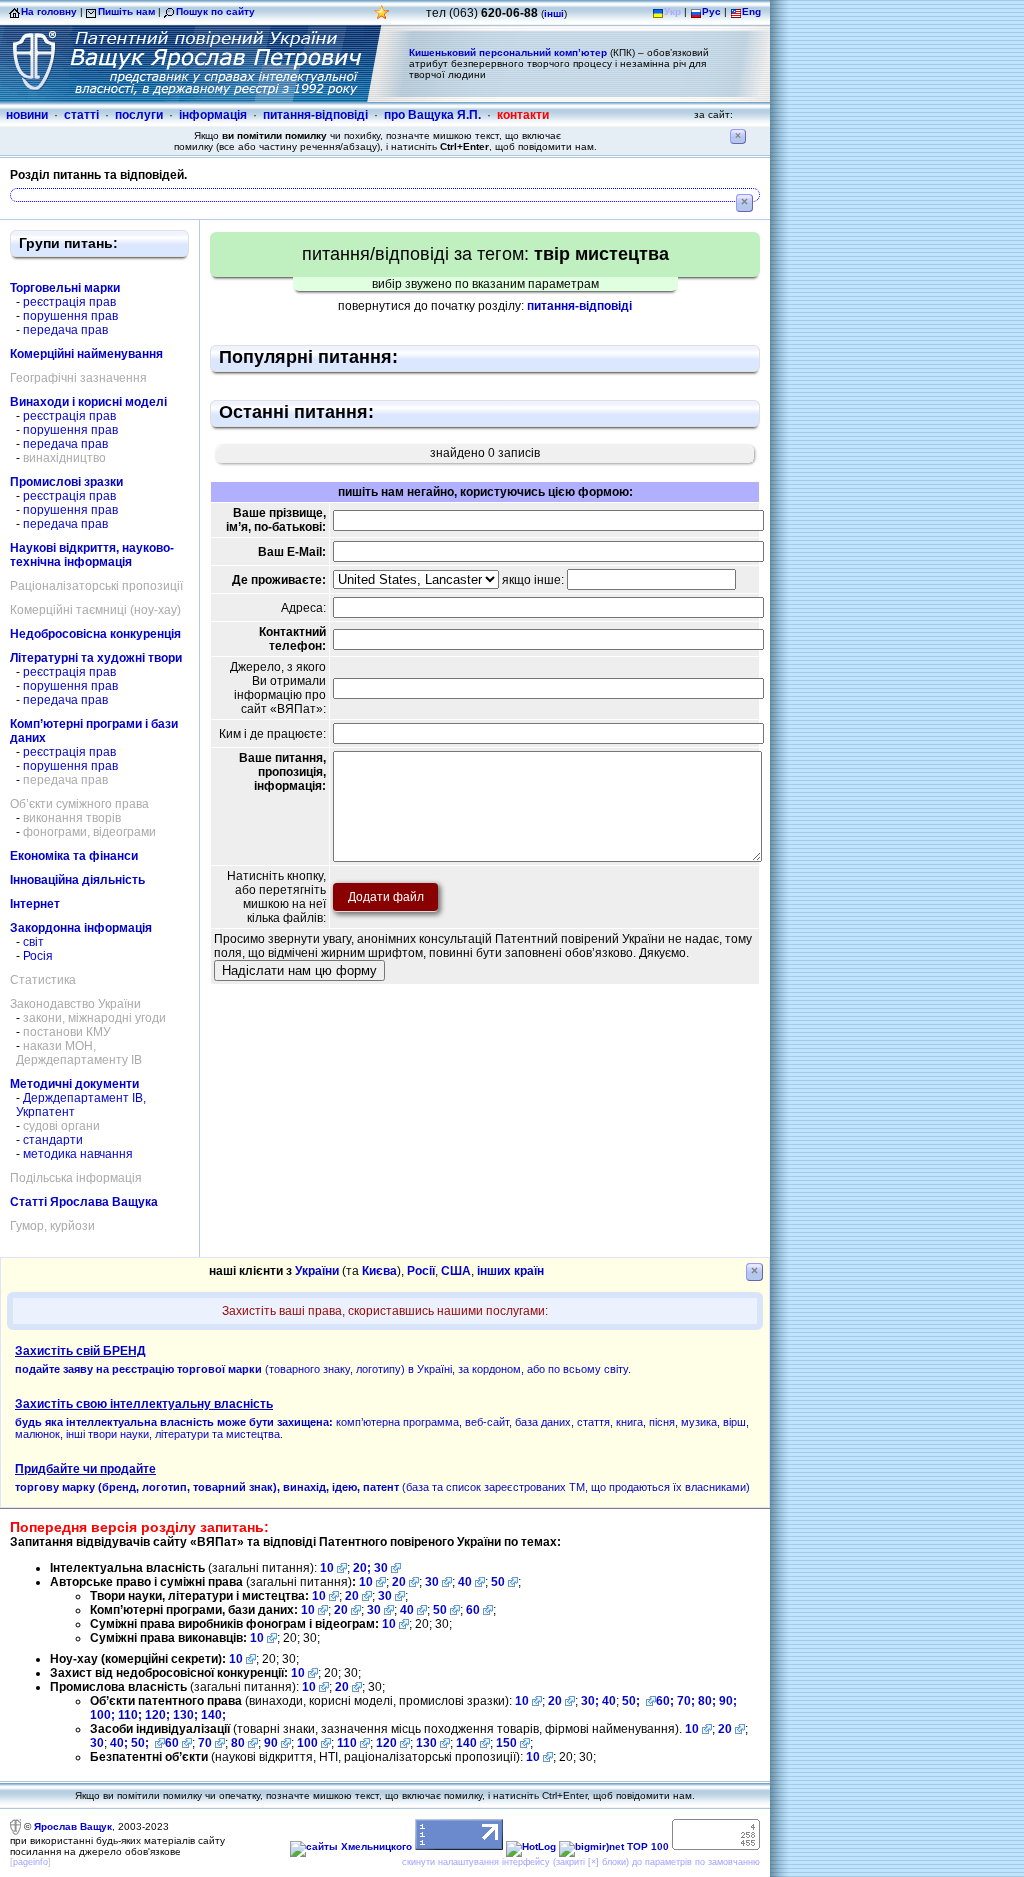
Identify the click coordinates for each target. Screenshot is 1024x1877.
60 (473, 1610)
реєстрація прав (69, 302)
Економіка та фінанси (74, 856)
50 (498, 1582)
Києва (379, 1271)
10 (327, 1568)
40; (119, 1743)
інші (554, 13)
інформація (213, 115)
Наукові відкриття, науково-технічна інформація (92, 555)
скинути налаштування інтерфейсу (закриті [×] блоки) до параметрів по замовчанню (581, 1862)
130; (187, 1715)
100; (102, 1715)
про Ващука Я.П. (432, 115)
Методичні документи (74, 1084)
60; (665, 1701)
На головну (49, 11)
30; (590, 1701)
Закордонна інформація (81, 928)
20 (399, 1582)
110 (347, 1743)
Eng (751, 11)
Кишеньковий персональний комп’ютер (508, 52)
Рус (711, 11)
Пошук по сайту (215, 11)
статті (81, 115)
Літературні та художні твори (96, 658)
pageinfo (30, 1862)
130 (426, 1743)
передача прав (65, 330)
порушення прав (70, 316)
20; (363, 1568)
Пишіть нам (126, 11)
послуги (139, 115)
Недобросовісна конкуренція (95, 634)
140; (213, 1715)
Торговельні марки (65, 288)
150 (506, 1743)
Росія (38, 956)
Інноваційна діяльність (77, 880)
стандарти (53, 1140)
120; (159, 1715)
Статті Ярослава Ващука (84, 1202)
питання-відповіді (315, 115)
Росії (421, 1271)
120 (386, 1743)
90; (728, 1701)
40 (465, 1582)
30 (381, 1568)
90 (271, 1743)
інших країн (510, 1271)
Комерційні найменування (86, 354)
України (317, 1271)
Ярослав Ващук (73, 1826)
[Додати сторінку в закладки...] (382, 17)
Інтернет (35, 904)
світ (33, 942)
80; (707, 1701)
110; (131, 1715)
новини (27, 115)
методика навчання (78, 1154)
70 (205, 1743)
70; (686, 1701)
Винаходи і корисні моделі (88, 402)
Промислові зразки (66, 482)
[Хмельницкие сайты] (351, 1846)
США (456, 1271)
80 (238, 1743)
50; (632, 1701)
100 (307, 1743)
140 (466, 1743)
